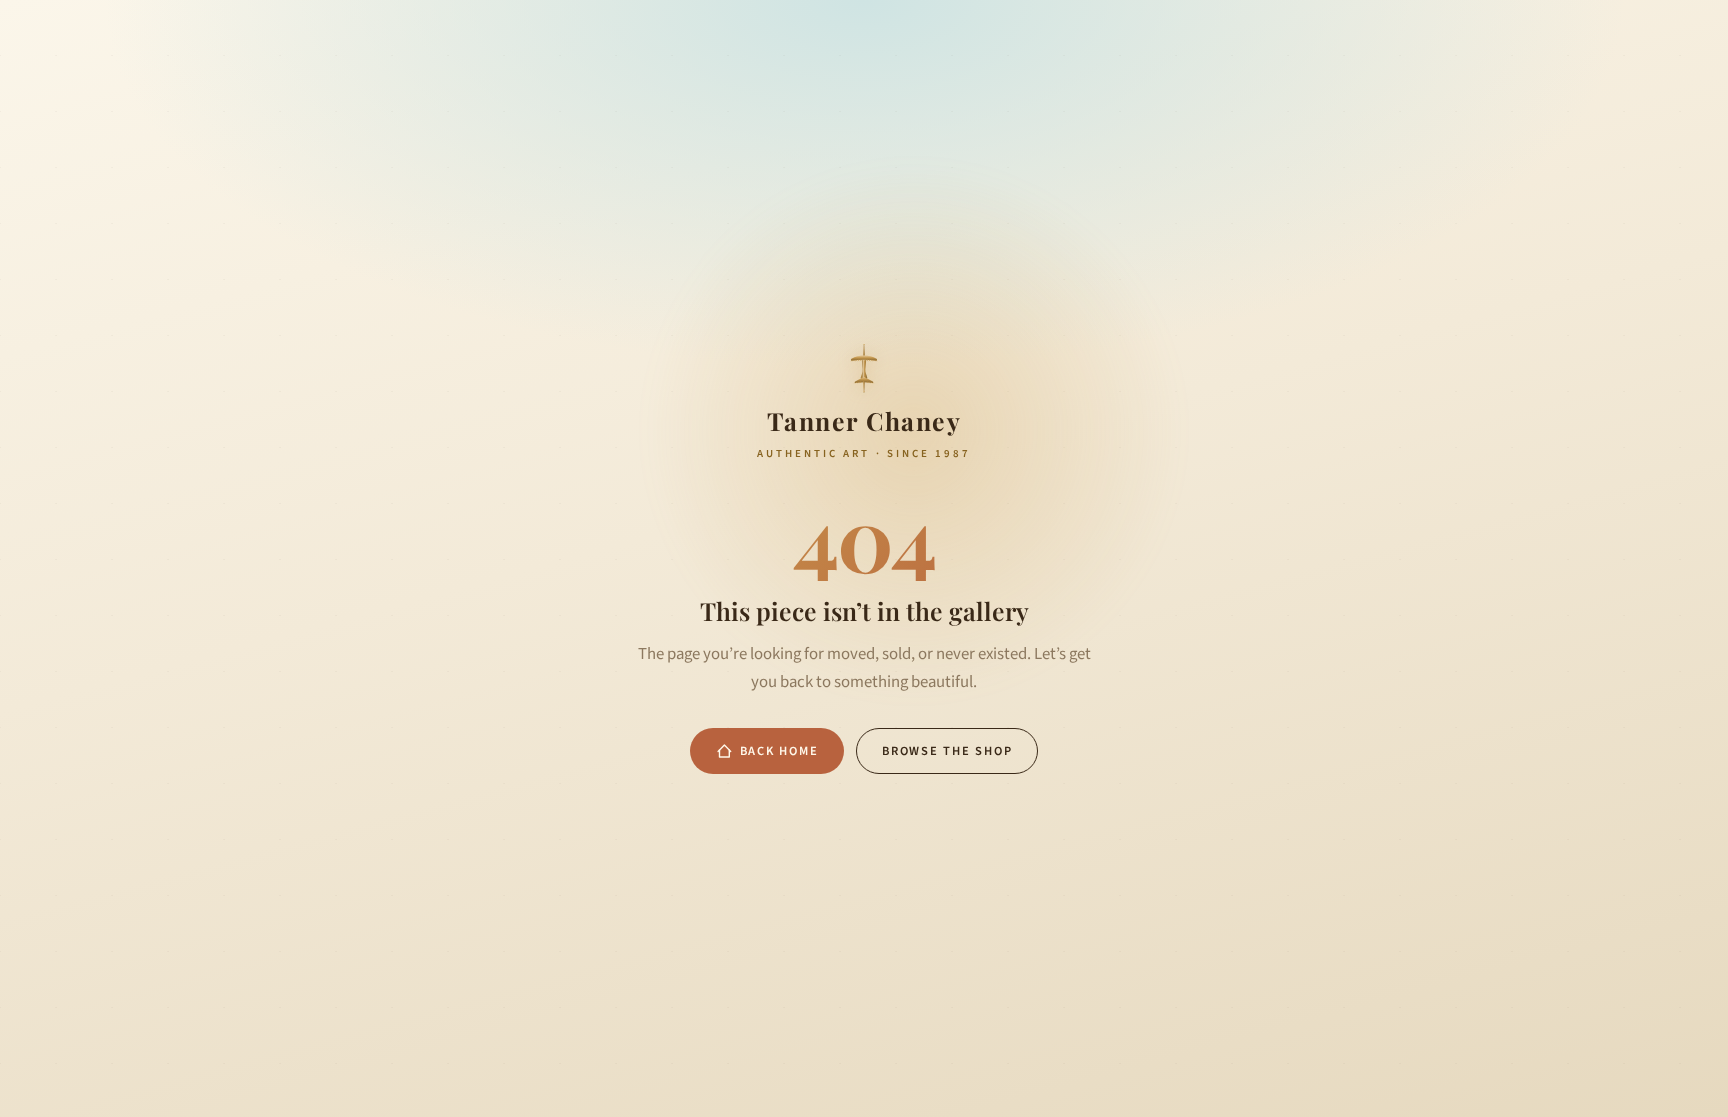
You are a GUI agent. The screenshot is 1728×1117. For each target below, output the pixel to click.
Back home (779, 751)
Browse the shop (947, 751)
